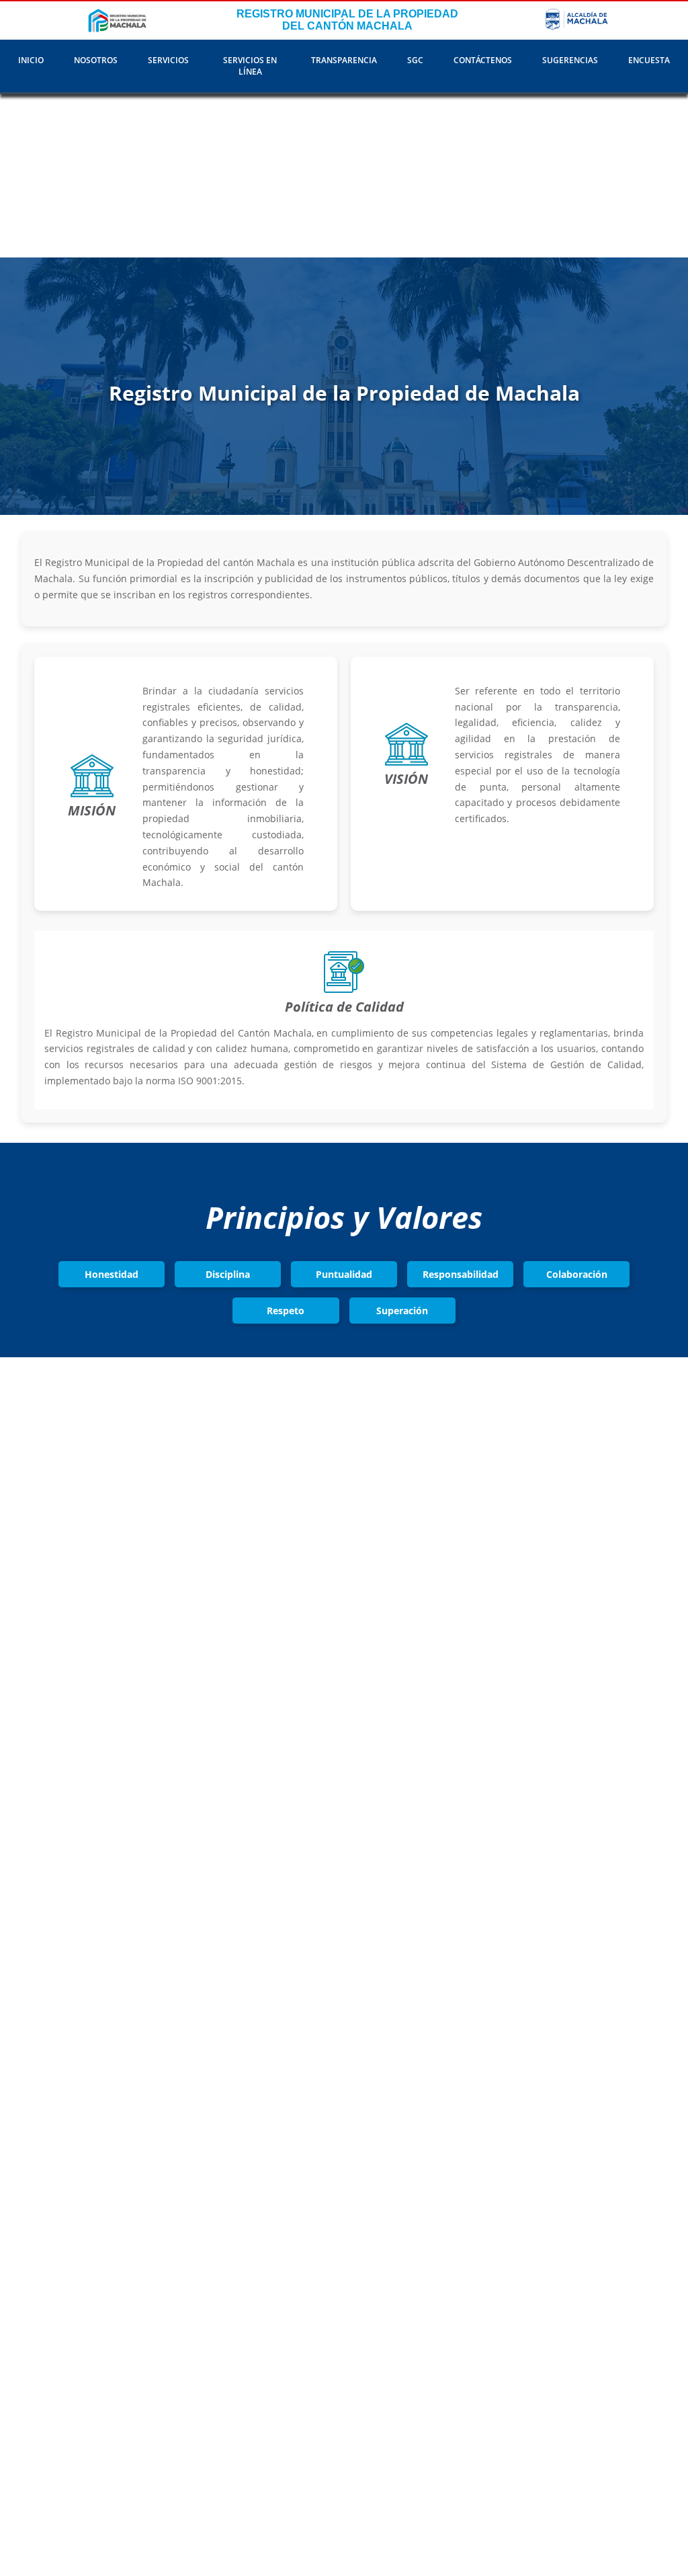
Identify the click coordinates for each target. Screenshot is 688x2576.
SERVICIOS (168, 60)
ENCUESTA (649, 60)
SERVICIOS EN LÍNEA (250, 66)
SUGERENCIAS (570, 60)
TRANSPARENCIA (344, 60)
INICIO (31, 60)
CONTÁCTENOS (483, 60)
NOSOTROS (96, 60)
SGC (415, 60)
